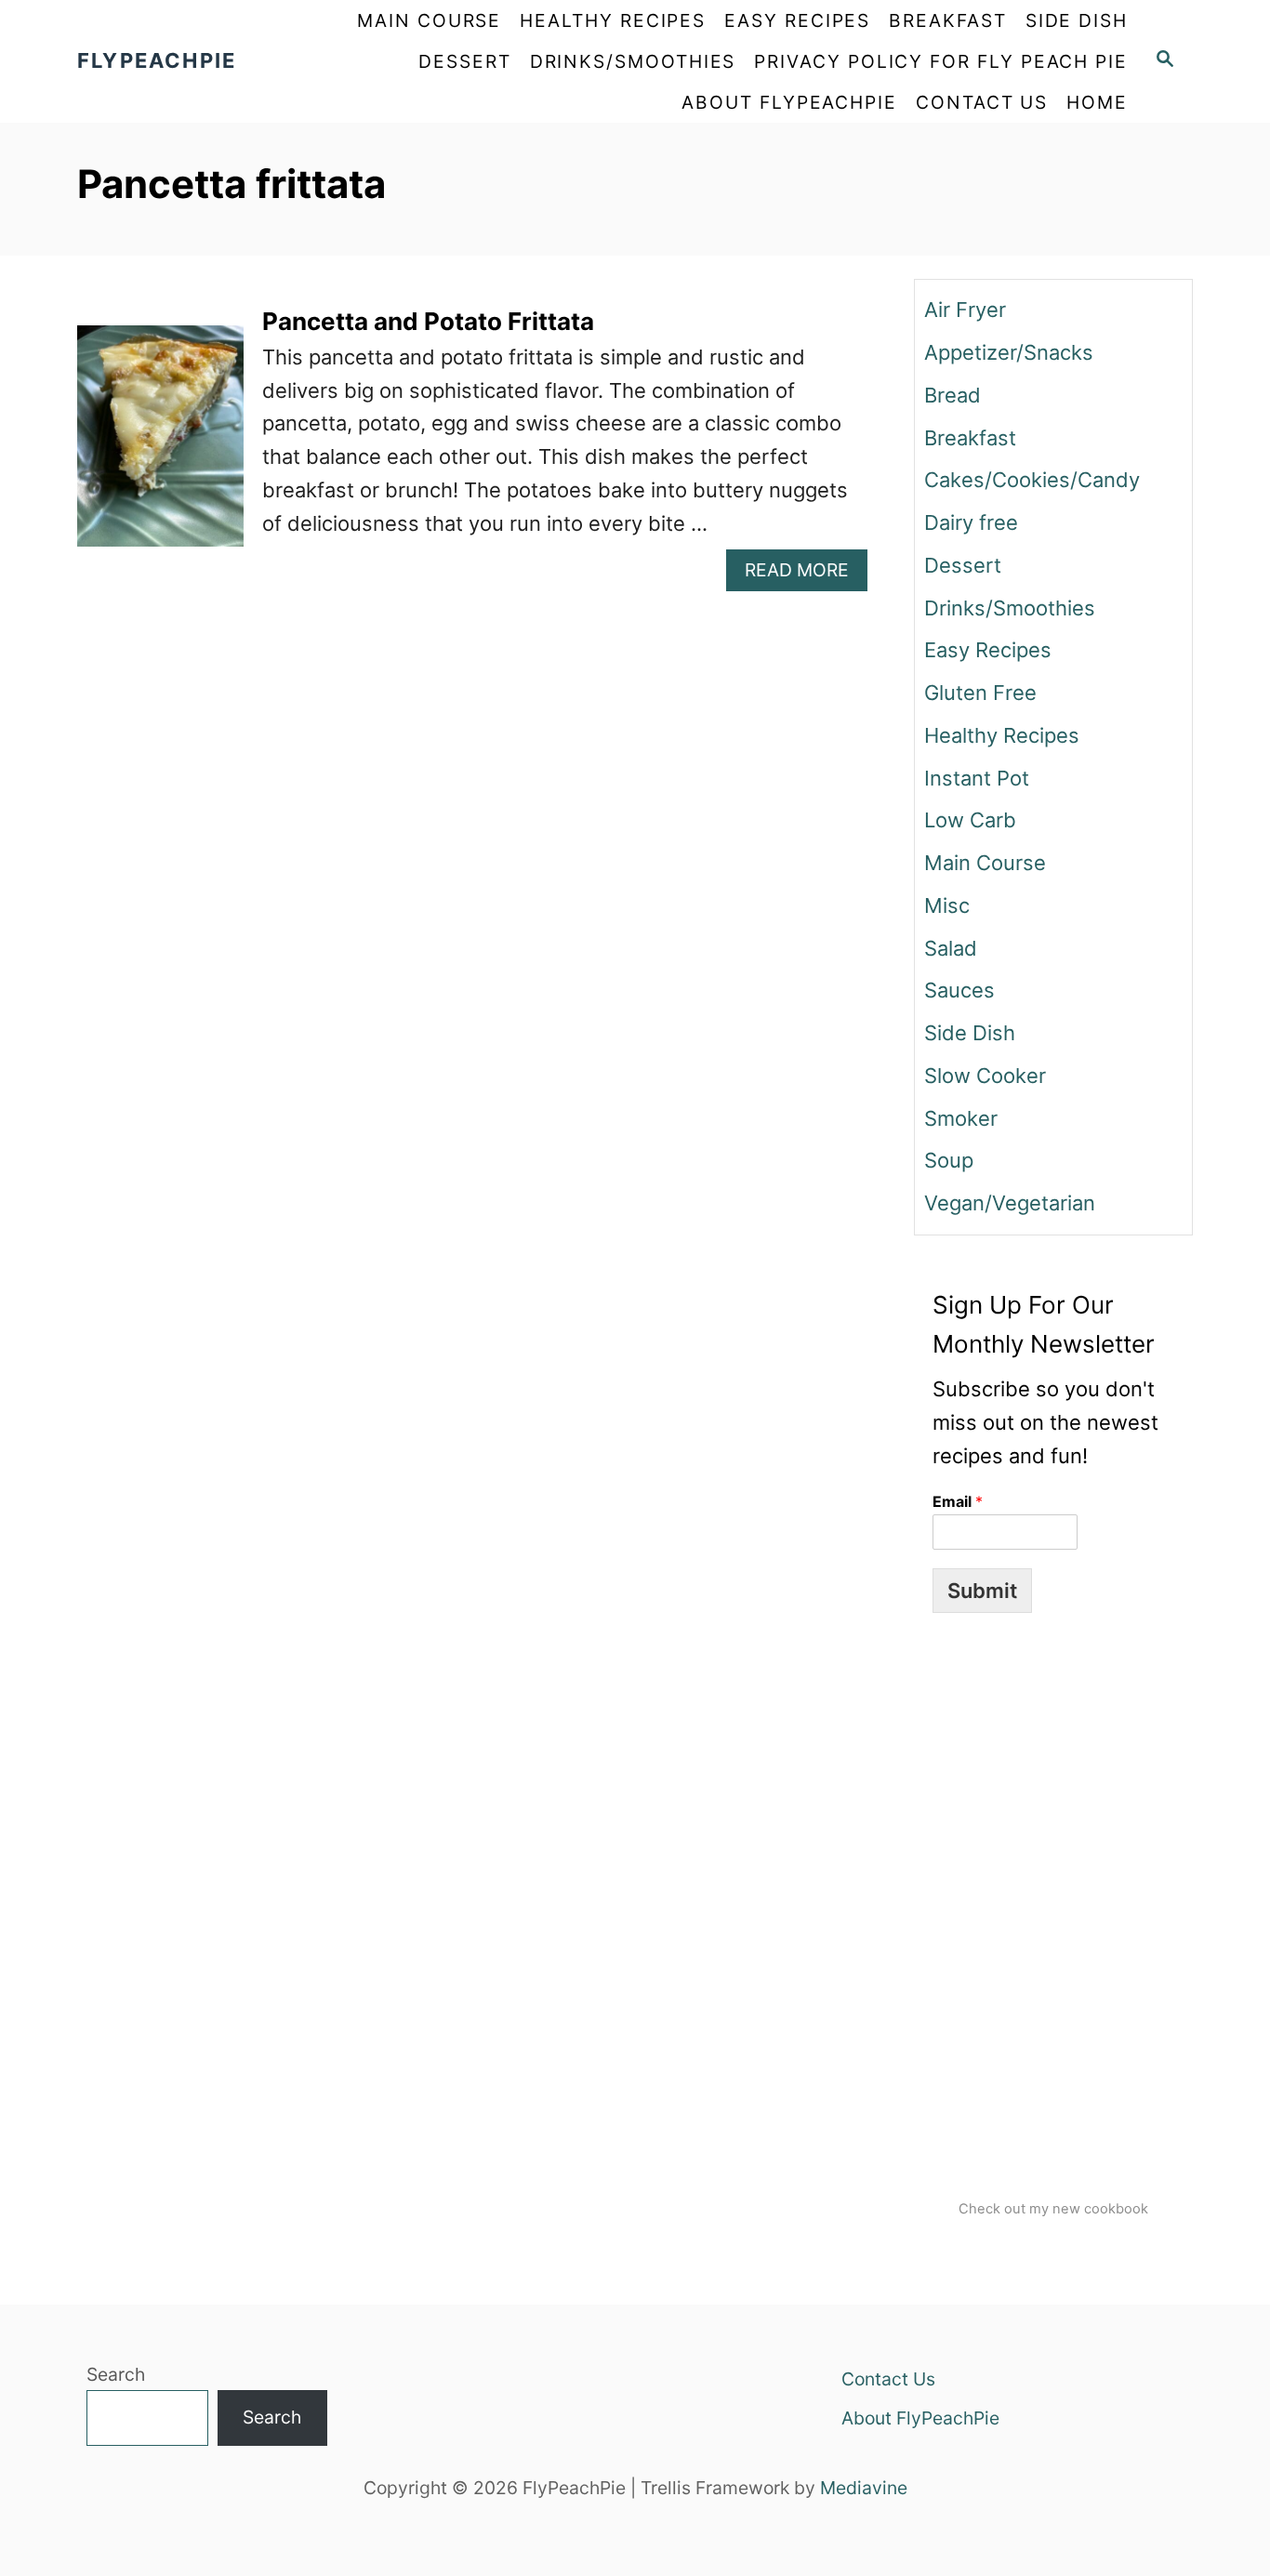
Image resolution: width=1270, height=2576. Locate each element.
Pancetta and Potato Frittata (428, 321)
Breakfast (970, 438)
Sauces (959, 990)
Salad (951, 948)
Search (116, 2374)
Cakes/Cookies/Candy (1032, 480)
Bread (952, 395)
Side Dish (970, 1033)
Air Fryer (965, 310)
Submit (982, 1591)
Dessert (963, 565)
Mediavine (864, 2488)
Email (958, 1501)
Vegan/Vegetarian (1010, 1203)
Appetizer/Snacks (1009, 352)
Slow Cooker (985, 1076)
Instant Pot (977, 778)
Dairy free (971, 522)
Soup (949, 1160)
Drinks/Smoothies (1010, 608)
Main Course (985, 863)
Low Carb (970, 820)
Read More (806, 574)
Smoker (961, 1118)
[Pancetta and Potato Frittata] (160, 447)
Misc (947, 905)
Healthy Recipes (1002, 735)
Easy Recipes (988, 650)
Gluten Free (980, 693)
